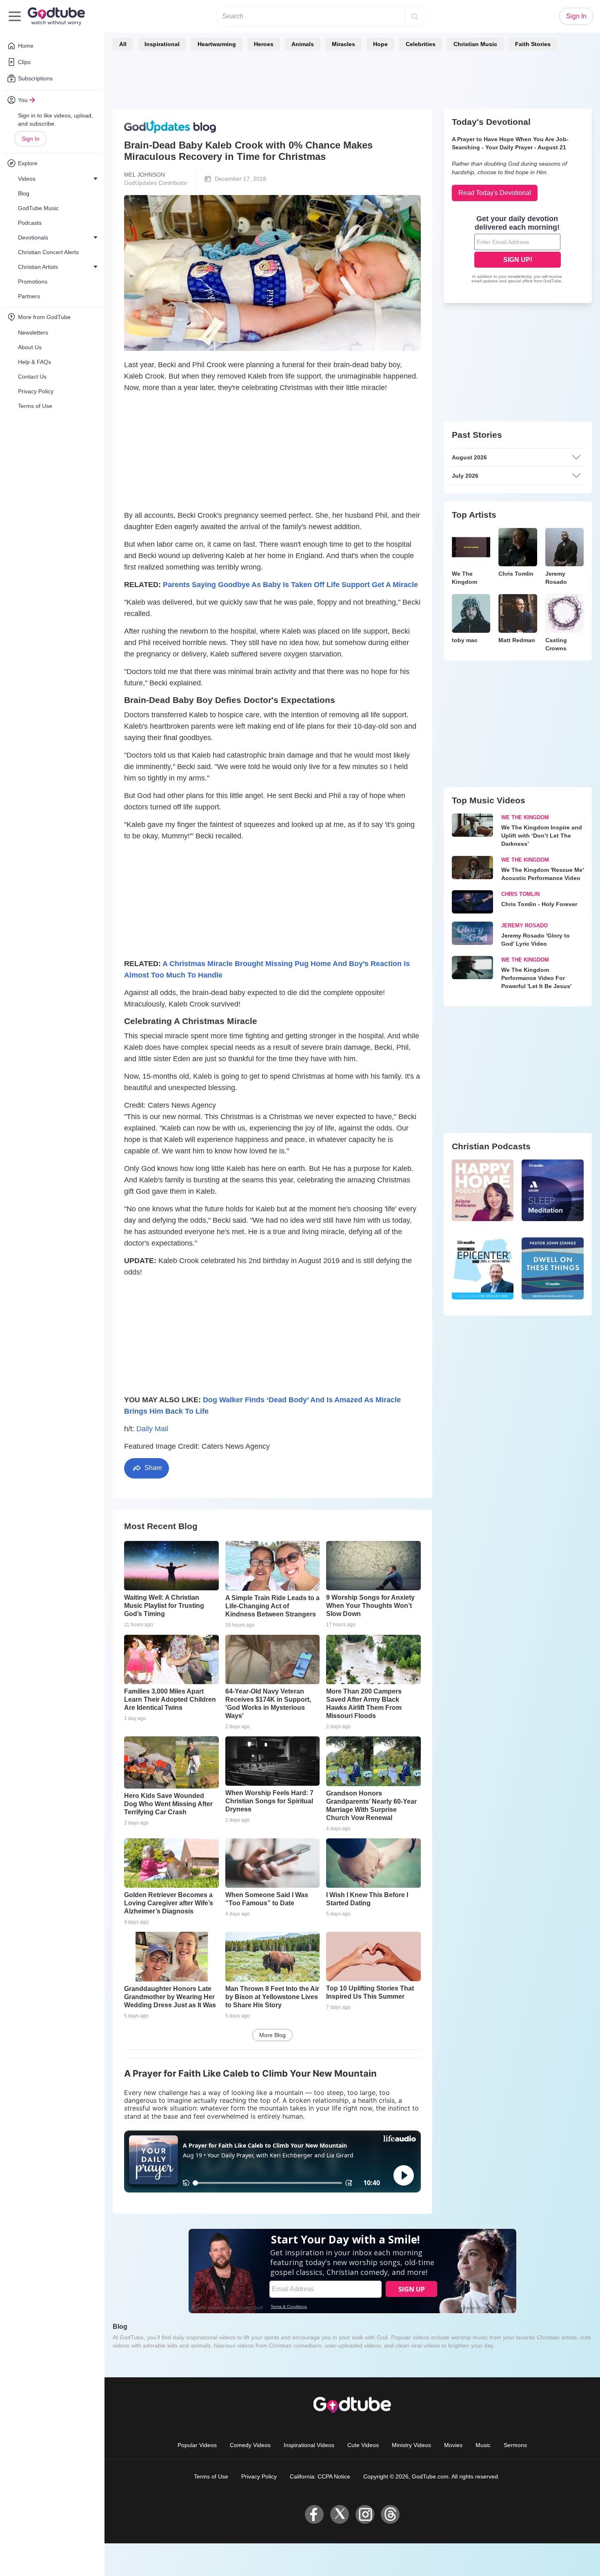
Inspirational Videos (309, 2445)
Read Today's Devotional (495, 193)
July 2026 (465, 476)
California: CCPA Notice (320, 2476)
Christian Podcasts (491, 1146)
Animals (303, 44)
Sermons (515, 2445)
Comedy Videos (250, 2445)
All (123, 44)
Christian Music (475, 44)
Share (152, 1468)
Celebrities (421, 44)
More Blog (272, 2035)
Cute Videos (363, 2445)
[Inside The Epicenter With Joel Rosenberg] (483, 1268)
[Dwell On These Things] (553, 1268)
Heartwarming (217, 44)
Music (483, 2445)
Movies (453, 2445)
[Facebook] (314, 2514)
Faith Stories (533, 44)
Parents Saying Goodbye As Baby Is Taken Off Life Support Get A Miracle (290, 585)
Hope (380, 44)
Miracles (343, 44)
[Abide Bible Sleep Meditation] (553, 1190)
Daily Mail (152, 1429)
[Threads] (390, 2514)
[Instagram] (365, 2514)
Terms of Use (211, 2476)
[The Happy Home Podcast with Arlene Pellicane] (483, 1190)
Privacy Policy (259, 2476)
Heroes (264, 44)
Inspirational (162, 44)
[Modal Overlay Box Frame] (518, 250)
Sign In (31, 139)
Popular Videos (197, 2445)
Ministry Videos (411, 2445)
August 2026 (469, 457)
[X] (340, 2514)
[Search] (415, 16)
